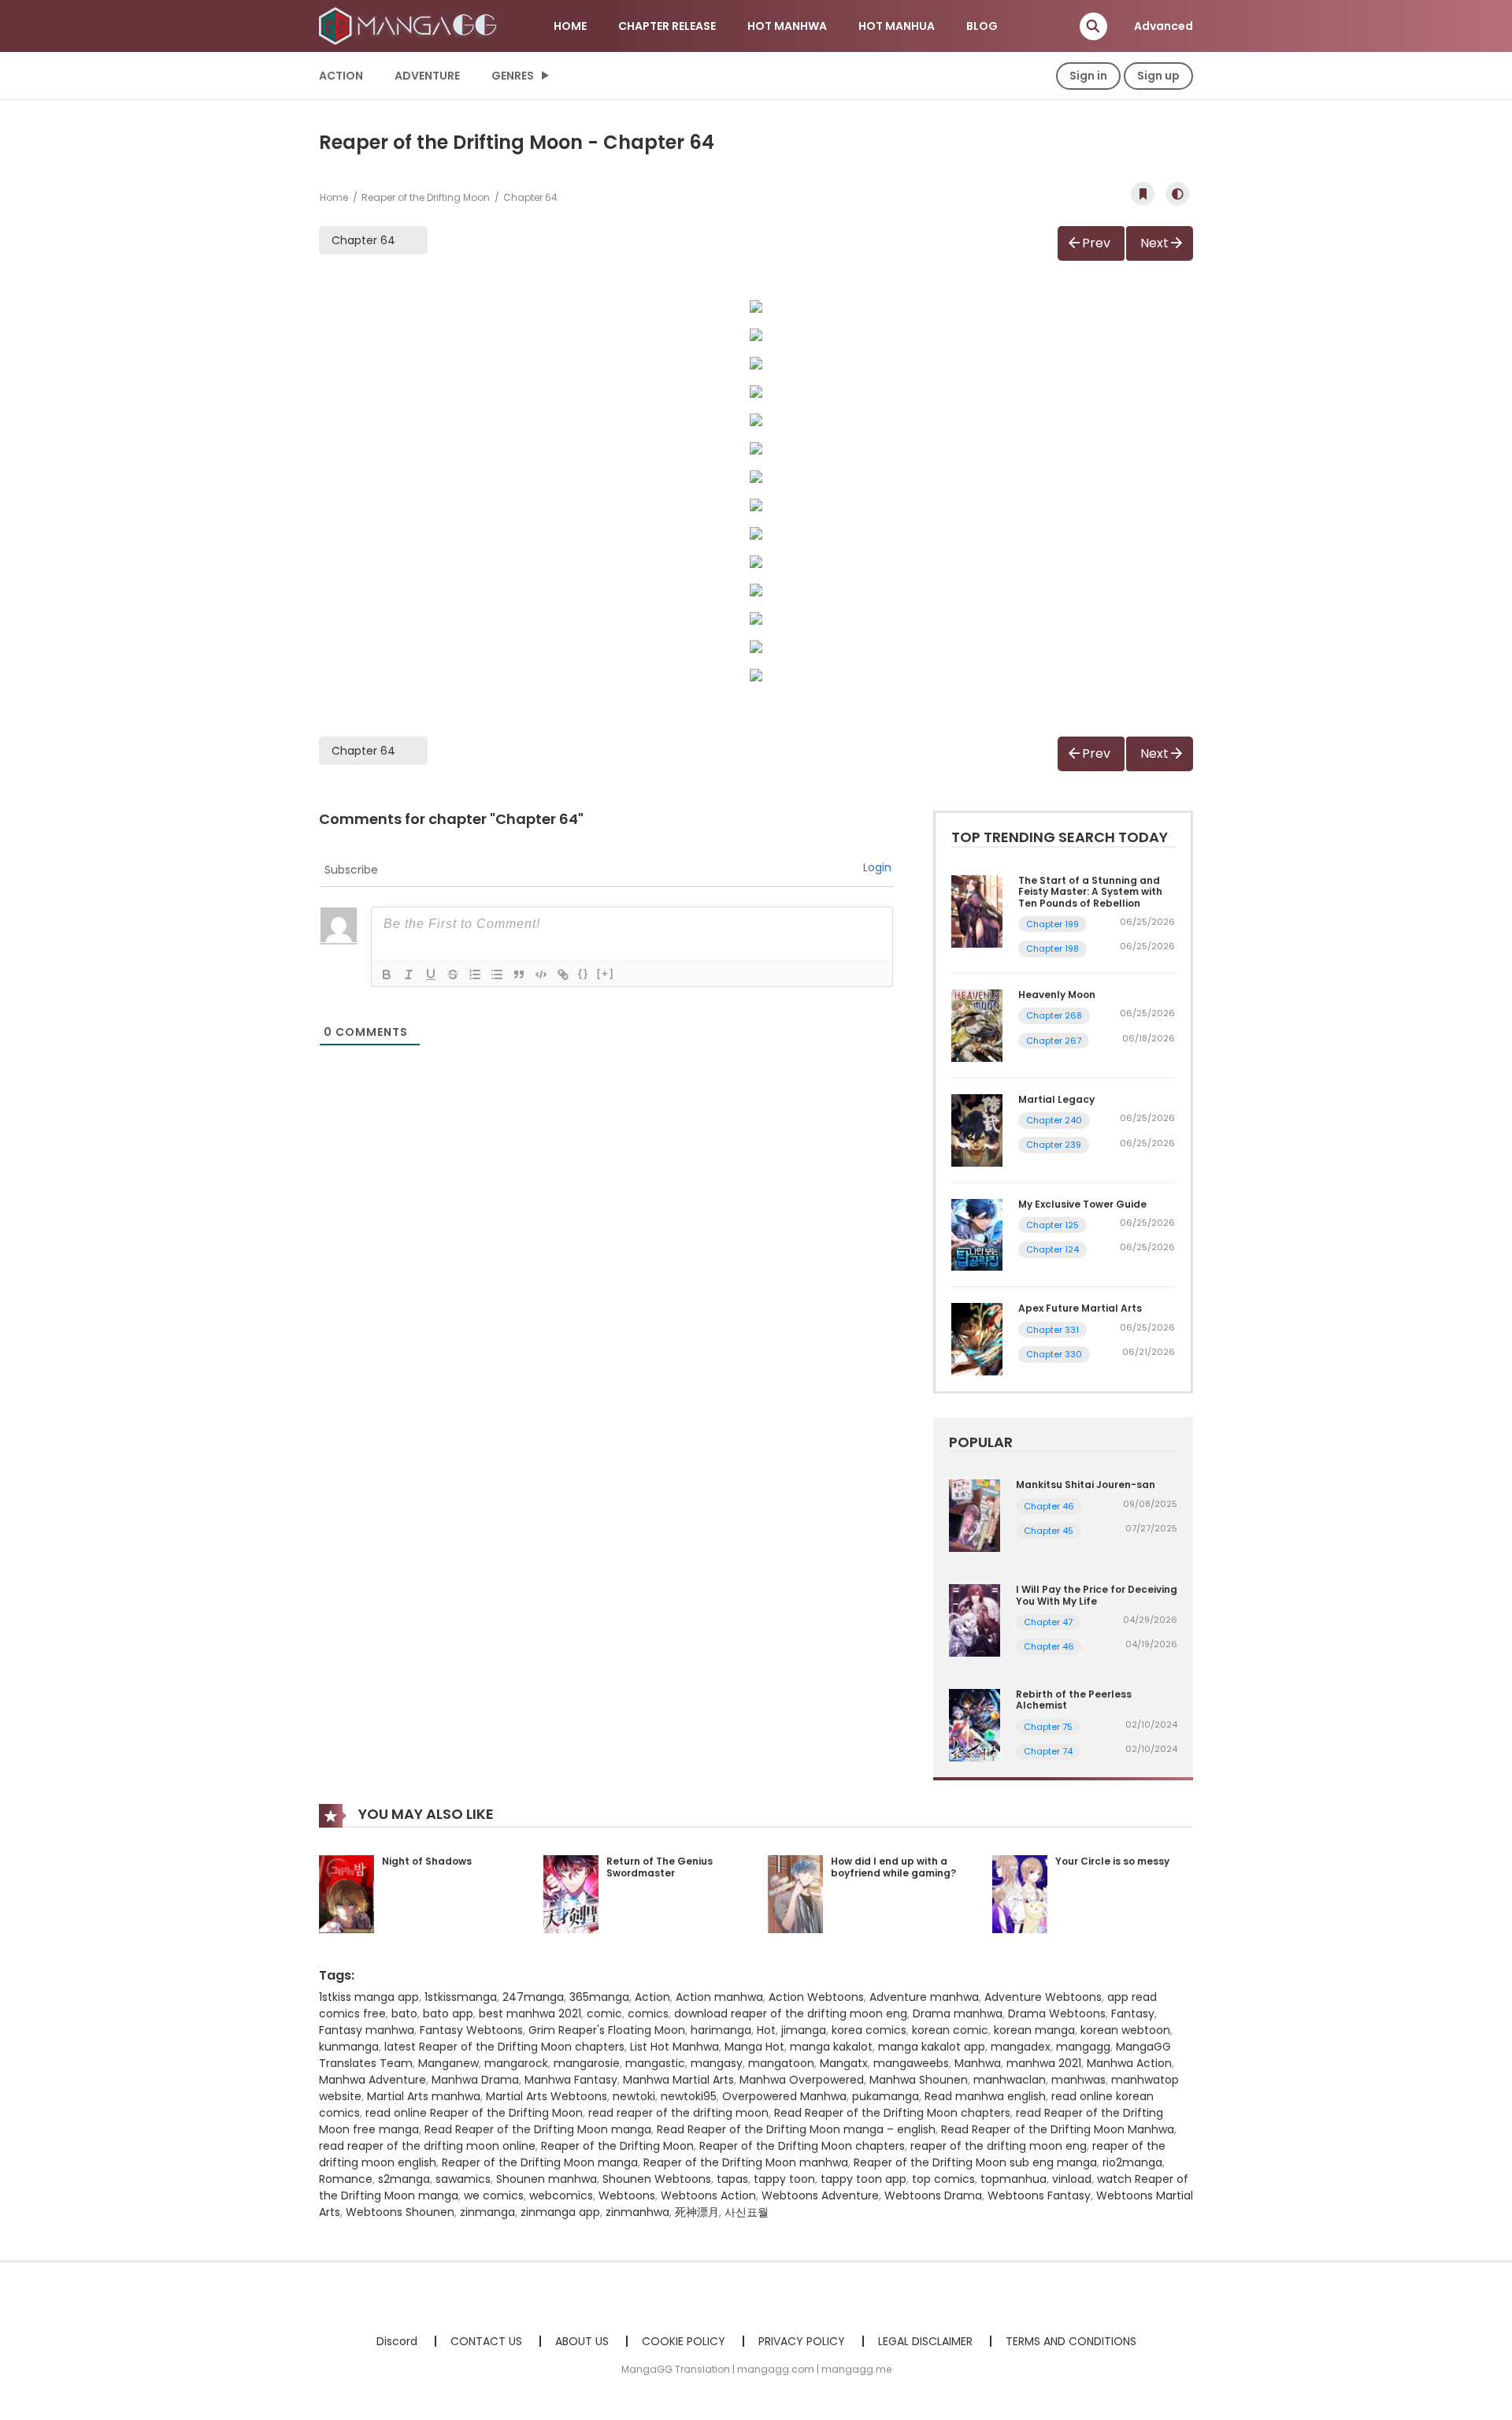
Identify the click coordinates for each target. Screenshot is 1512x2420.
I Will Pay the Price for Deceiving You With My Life (1097, 1595)
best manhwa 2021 (530, 2014)
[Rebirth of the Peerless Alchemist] (975, 1724)
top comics (943, 2179)
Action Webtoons (816, 1997)
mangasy (717, 2063)
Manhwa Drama (475, 2080)
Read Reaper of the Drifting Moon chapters (892, 2113)
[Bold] (387, 974)
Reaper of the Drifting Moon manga (540, 2162)
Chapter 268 (1054, 1015)
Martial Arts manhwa (424, 2096)
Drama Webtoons (1057, 2014)
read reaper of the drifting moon (678, 2113)
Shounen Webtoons (657, 2179)
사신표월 (747, 2212)
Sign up (1158, 76)
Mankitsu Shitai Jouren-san (1086, 1485)
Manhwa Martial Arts (678, 2080)
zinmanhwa (637, 2212)
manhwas (1078, 2080)
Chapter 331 (1052, 1330)
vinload (1072, 2179)
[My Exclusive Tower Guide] (977, 1234)
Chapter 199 (1052, 924)
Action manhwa (719, 1997)
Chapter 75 (1048, 1727)
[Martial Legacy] (977, 1130)
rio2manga (1132, 2162)
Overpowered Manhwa (784, 2096)
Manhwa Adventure (372, 2080)
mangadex (1021, 2047)
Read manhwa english (985, 2096)
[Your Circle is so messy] (1020, 1893)
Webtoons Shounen (400, 2212)
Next (1154, 243)
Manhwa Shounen (919, 2080)
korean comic (950, 2030)
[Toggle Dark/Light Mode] (1177, 194)
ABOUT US (582, 2341)
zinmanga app (560, 2212)
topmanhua (1014, 2179)
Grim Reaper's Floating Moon (607, 2030)
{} (584, 973)
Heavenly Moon (1057, 995)
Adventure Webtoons (1043, 1997)
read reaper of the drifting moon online (427, 2146)
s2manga (404, 2179)
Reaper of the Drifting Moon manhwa (746, 2162)
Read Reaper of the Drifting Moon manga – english (796, 2129)
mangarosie (587, 2063)
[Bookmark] (1143, 194)
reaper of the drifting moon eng (999, 2146)
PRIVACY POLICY (802, 2341)
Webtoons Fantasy (1039, 2195)
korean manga (1034, 2030)
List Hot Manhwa (674, 2047)
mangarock (516, 2063)
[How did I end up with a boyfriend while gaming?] (795, 1893)
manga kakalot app (932, 2047)
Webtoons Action (708, 2195)
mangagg (1083, 2047)
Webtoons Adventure (820, 2195)
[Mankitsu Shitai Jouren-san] (975, 1515)
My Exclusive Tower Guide (1082, 1204)
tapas (732, 2179)
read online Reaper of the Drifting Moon (474, 2113)
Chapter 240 (1054, 1120)
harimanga (721, 2030)
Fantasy (1133, 2014)
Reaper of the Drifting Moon (426, 197)
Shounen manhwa (547, 2179)
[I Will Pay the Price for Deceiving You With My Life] (975, 1620)
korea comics (869, 2030)
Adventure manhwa (924, 1997)
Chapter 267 (1054, 1041)
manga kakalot (831, 2047)
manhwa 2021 (1044, 2063)
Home (334, 197)
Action (341, 76)
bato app (448, 2014)
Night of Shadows (427, 1861)
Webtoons (627, 2195)
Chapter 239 (1054, 1145)
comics (648, 2014)
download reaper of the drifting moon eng (791, 2014)
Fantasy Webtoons (471, 2030)
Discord (397, 2341)
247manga (533, 1997)
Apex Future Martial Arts (1080, 1308)
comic (604, 2014)
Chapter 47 (1048, 1622)
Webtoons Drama (933, 2195)
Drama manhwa (958, 2014)
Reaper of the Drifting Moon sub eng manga (975, 2162)
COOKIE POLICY (684, 2341)
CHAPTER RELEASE (667, 26)
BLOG (982, 26)
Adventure (427, 76)
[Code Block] (541, 974)
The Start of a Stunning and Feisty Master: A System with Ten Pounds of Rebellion (1090, 892)
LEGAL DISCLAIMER (925, 2341)
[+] (606, 973)
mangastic (655, 2063)
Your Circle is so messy (1112, 1861)
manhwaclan (1010, 2080)
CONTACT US (486, 2341)
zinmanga (487, 2212)
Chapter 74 (1048, 1751)
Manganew (448, 2063)
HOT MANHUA (897, 26)
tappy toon (784, 2179)
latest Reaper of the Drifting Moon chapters (504, 2047)
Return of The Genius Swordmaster (660, 1867)
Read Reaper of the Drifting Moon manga (538, 2129)
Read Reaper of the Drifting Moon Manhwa (1058, 2129)
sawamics (463, 2179)
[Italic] (409, 974)
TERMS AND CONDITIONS (1071, 2341)
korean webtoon (1125, 2030)
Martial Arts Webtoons (547, 2096)
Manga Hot (754, 2047)
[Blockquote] (519, 974)
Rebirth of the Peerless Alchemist (1074, 1700)
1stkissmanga (461, 1997)
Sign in (1088, 76)
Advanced (1164, 26)
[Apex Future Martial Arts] (977, 1338)
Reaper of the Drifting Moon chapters (802, 2146)
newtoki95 (689, 2096)
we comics (494, 2195)
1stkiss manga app (369, 1997)
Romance (346, 2179)
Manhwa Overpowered (802, 2080)
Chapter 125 (1052, 1225)
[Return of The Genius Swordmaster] (571, 1893)
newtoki (634, 2096)
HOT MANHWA (787, 26)
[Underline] (431, 974)
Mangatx (844, 2063)
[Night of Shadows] (346, 1893)
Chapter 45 (1049, 1531)
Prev (1096, 243)
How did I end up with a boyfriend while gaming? (893, 1867)
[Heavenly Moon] (977, 1025)
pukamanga (886, 2096)
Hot (766, 2030)
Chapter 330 (1054, 1354)
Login (877, 867)
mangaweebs (911, 2063)
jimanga (804, 2030)
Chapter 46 (1049, 1506)
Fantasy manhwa (367, 2030)
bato (404, 2014)
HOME (570, 26)
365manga (599, 1997)
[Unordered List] (497, 974)
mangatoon (781, 2063)
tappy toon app (863, 2179)
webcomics (561, 2195)
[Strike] (453, 974)
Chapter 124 (1052, 1249)
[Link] (563, 974)
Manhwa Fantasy (571, 2080)
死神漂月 (697, 2212)
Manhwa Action (1129, 2063)
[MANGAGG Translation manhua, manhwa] (410, 25)
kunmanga (349, 2047)
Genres (513, 76)
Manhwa (978, 2063)
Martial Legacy (1056, 1099)
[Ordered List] (475, 974)
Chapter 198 (1052, 948)
